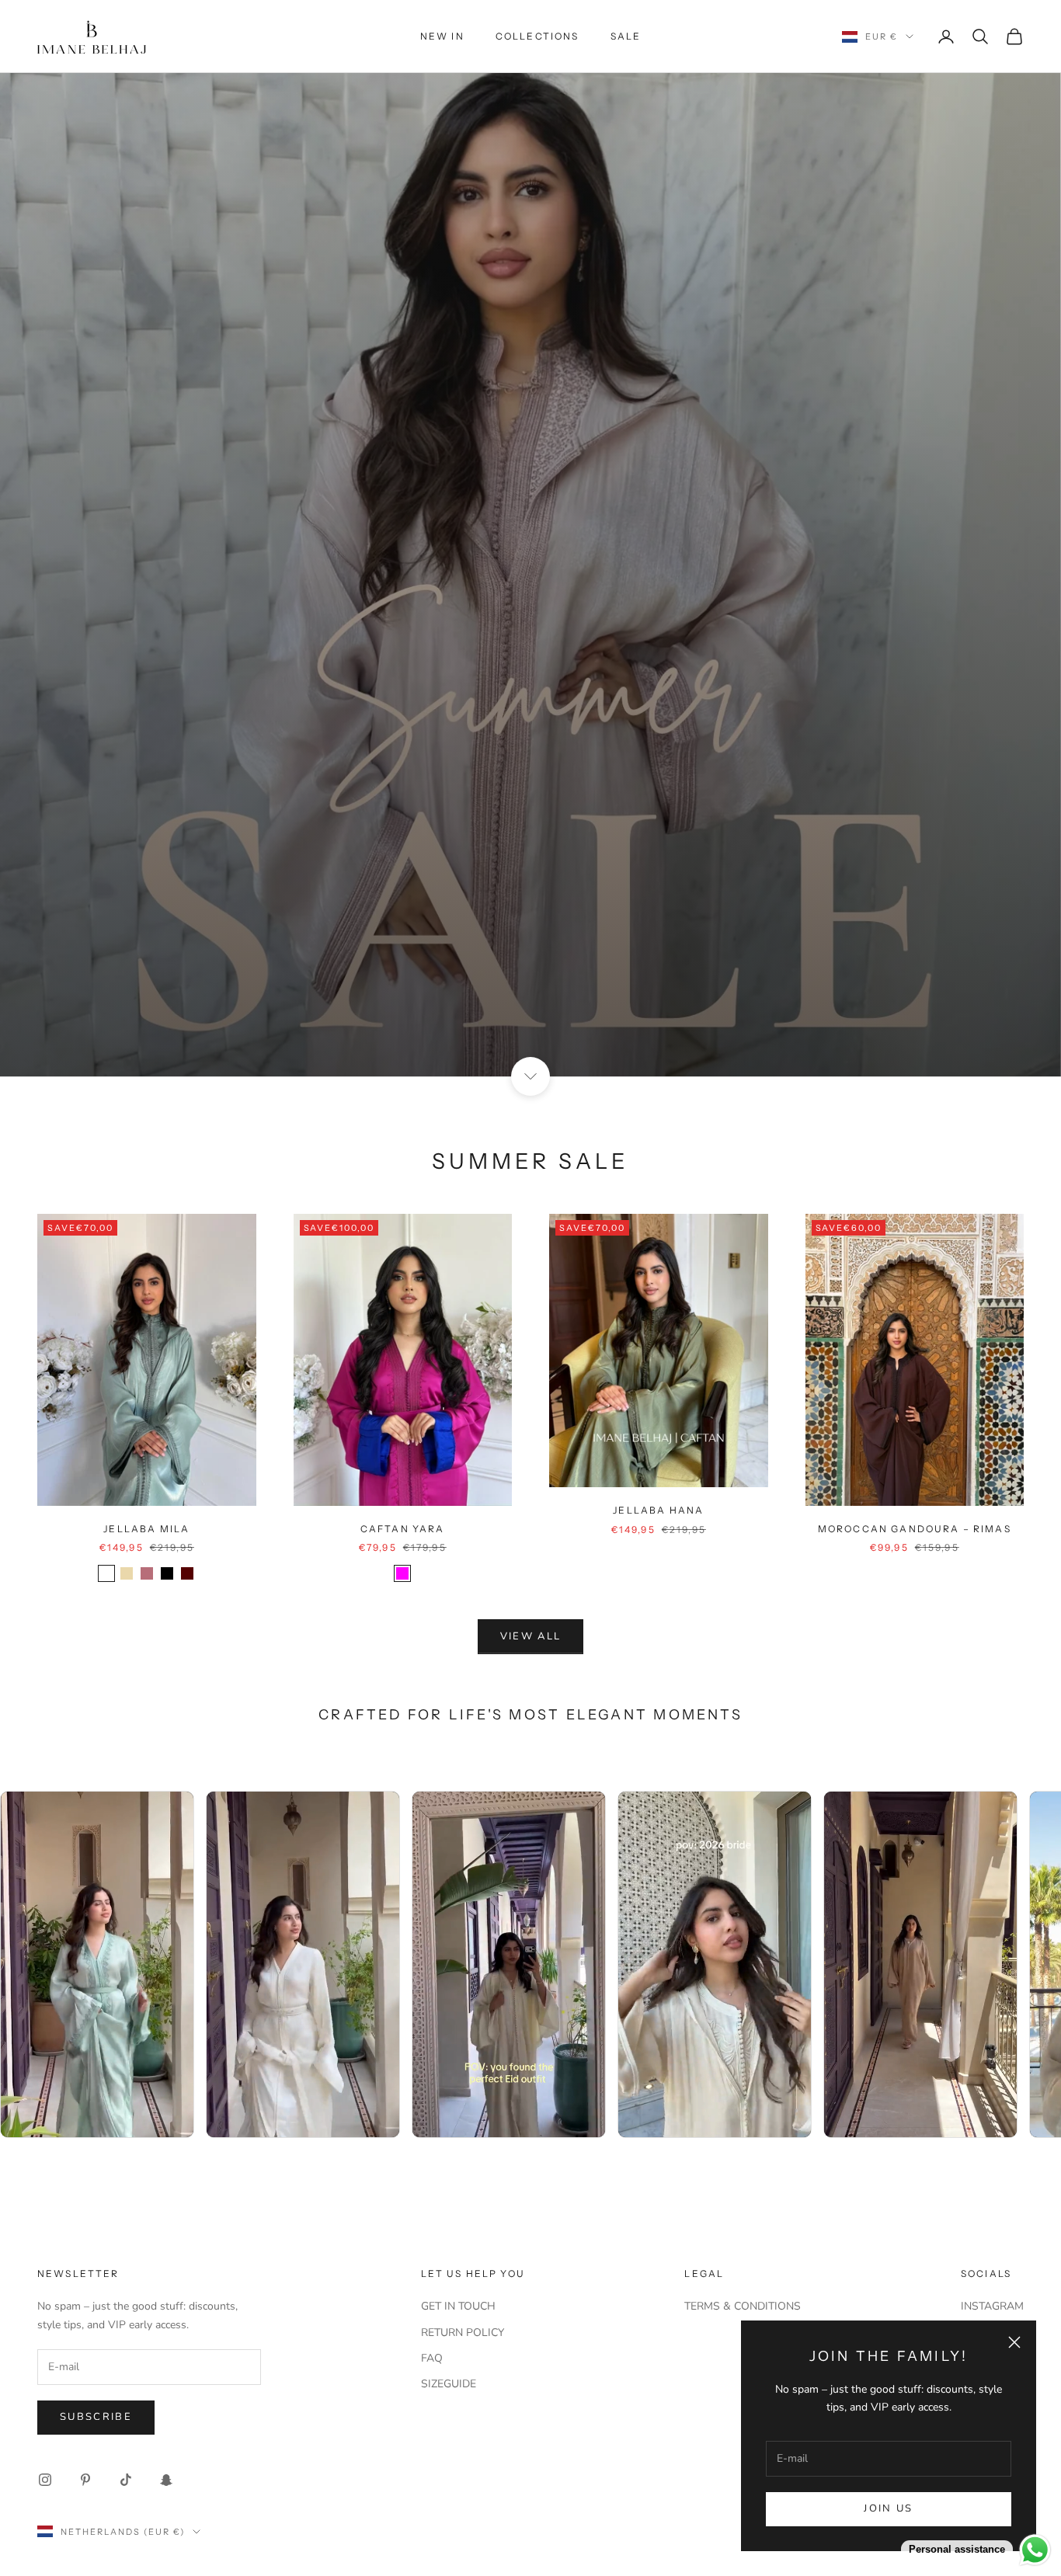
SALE (626, 36)
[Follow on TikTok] (126, 2480)
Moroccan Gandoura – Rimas (915, 1529)
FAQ (432, 2358)
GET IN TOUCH (458, 2306)
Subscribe (96, 2417)
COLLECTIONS (537, 36)
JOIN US (888, 2508)
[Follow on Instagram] (45, 2480)
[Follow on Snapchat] (166, 2480)
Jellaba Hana (658, 1510)
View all (531, 1636)
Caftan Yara (403, 1529)
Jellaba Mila (146, 1529)
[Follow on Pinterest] (85, 2480)
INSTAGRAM (992, 2306)
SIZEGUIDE (449, 2384)
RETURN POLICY (463, 2333)
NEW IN (442, 36)
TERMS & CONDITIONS (743, 2306)
